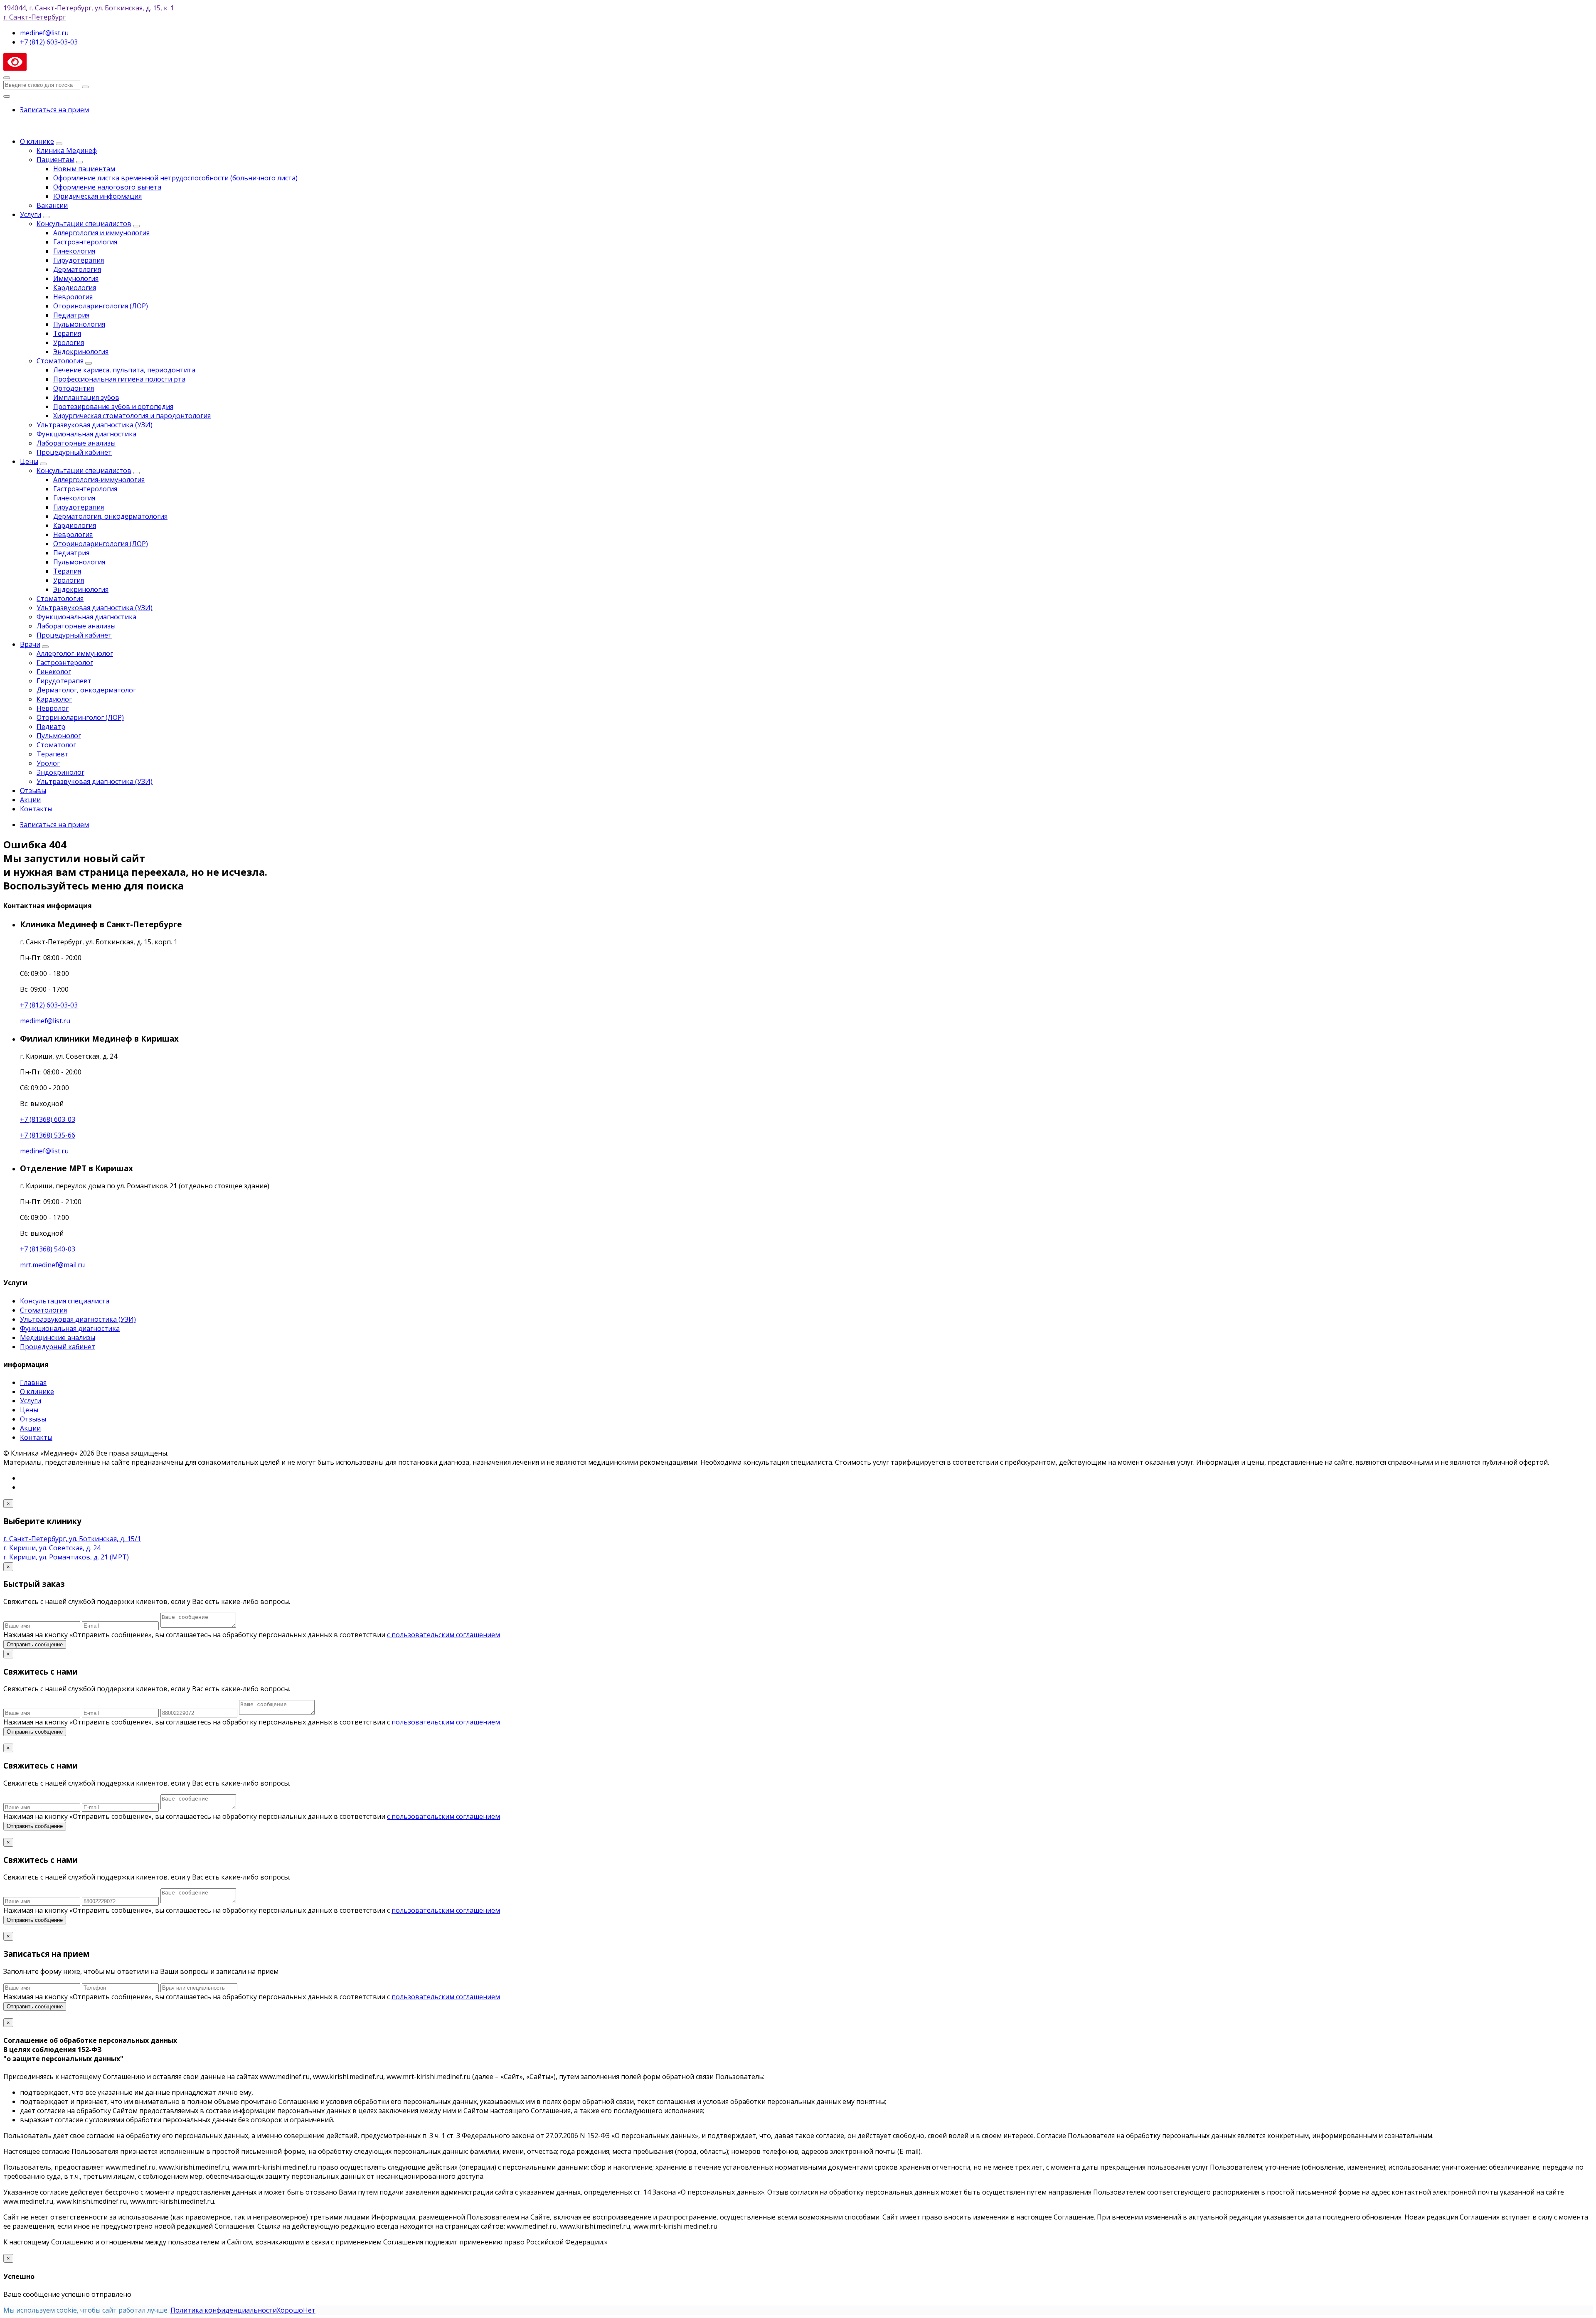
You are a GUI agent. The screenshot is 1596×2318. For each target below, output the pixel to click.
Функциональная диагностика (86, 434)
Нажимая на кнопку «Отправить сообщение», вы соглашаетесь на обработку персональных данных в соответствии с (252, 1722)
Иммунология (76, 278)
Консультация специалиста (65, 1301)
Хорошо (290, 2310)
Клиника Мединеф (67, 150)
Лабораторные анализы (76, 443)
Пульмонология (79, 324)
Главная (33, 1382)
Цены (29, 461)
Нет (309, 2310)
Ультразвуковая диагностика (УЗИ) (95, 425)
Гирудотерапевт (64, 681)
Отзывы (33, 791)
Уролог (48, 763)
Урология (69, 342)
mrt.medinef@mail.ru (52, 1265)
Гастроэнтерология (85, 242)
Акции (30, 800)
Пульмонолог (59, 736)
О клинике (37, 141)
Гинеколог (54, 672)
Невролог (53, 708)
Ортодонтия (74, 388)
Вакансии (52, 205)
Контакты (36, 809)
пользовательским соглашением (446, 1722)
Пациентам (55, 160)
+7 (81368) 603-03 (48, 1119)
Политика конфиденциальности (224, 2310)
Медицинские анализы (58, 1338)
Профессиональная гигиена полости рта (119, 379)
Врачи (30, 644)
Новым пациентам (84, 169)
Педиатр (51, 727)
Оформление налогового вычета (107, 187)
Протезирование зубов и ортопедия (113, 406)
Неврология (73, 297)
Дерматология (77, 269)
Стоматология (60, 361)
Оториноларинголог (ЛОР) (80, 717)
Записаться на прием (54, 110)
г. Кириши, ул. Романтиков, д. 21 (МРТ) (66, 1557)
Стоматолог (56, 745)
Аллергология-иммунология (99, 480)
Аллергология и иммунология (101, 233)
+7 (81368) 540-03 (48, 1249)
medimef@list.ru (45, 1021)
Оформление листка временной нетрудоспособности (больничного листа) (175, 178)
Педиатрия (71, 315)
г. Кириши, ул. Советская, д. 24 (52, 1548)
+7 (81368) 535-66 (48, 1135)
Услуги (31, 214)
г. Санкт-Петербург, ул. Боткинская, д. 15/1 (72, 1539)
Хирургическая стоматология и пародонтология (132, 416)
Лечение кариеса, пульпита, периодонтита (124, 370)
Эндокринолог (60, 772)
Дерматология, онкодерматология (110, 516)
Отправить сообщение (35, 1644)
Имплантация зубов (86, 397)
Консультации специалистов (84, 224)
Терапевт (53, 754)
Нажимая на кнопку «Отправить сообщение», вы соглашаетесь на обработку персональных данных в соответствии (252, 1635)
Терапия (67, 333)
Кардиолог (54, 699)
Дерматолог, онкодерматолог (86, 690)
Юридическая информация (97, 196)
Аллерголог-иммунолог (75, 653)
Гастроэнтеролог (65, 663)
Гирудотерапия (79, 260)
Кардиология (75, 288)
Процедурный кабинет (74, 452)
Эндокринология (81, 352)
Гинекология (74, 251)
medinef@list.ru (44, 1151)
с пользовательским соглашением (443, 1635)
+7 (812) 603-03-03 (49, 1005)
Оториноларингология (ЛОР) (101, 306)
